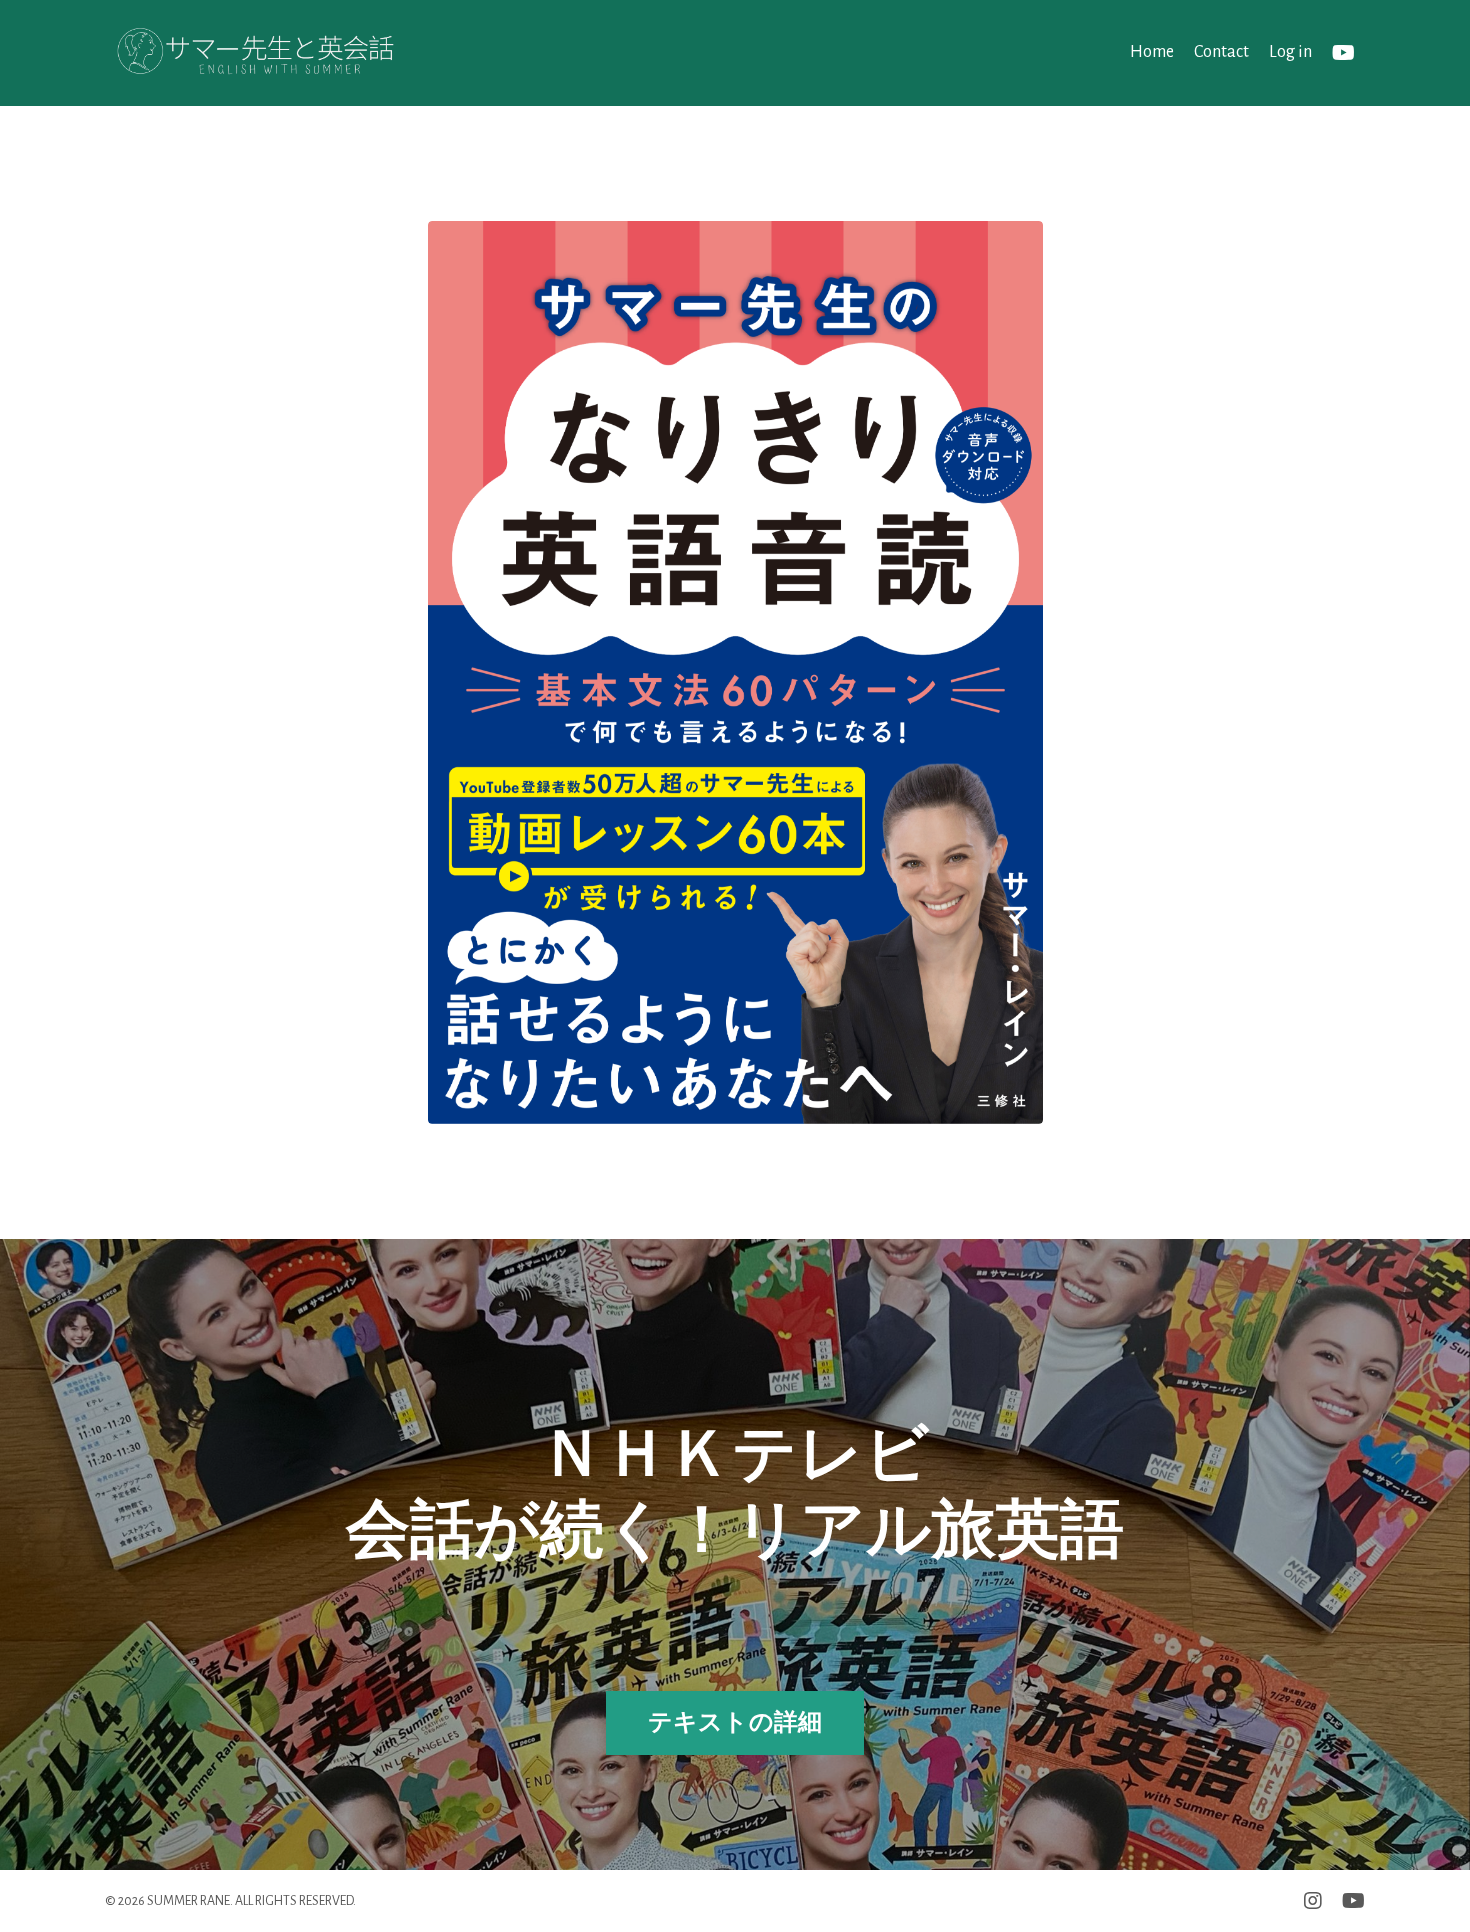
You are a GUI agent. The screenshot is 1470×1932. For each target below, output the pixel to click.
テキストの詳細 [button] (735, 1723)
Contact (1221, 52)
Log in (1290, 52)
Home (1152, 52)
